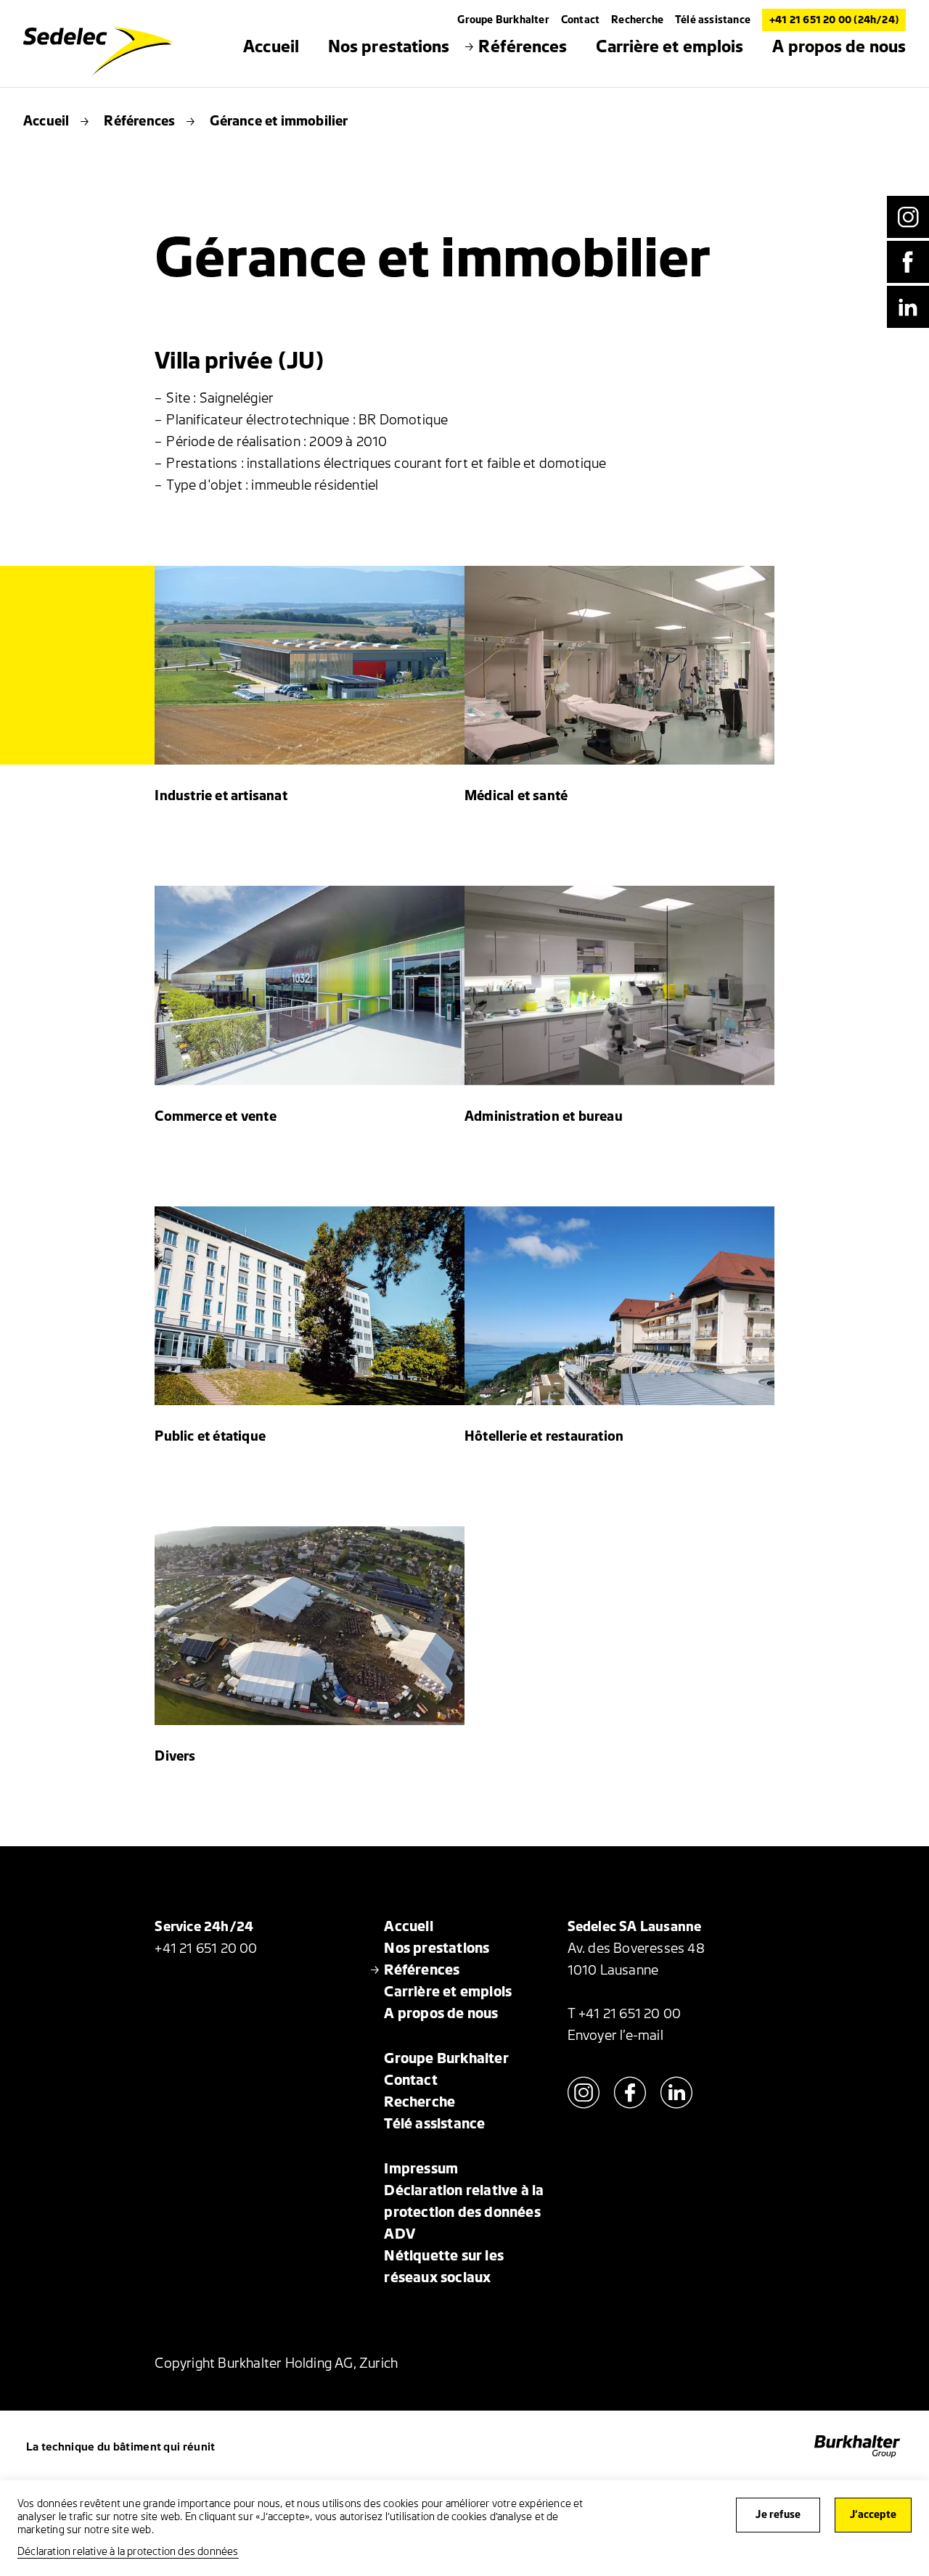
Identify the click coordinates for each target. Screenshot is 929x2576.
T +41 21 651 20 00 (625, 2014)
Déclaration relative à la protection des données (128, 2552)
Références (139, 121)
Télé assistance (713, 20)
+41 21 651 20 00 (206, 1949)
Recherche (637, 20)
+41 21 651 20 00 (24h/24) (834, 20)
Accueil (46, 121)
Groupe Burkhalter (503, 20)
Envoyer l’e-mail (615, 2036)
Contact (580, 20)
